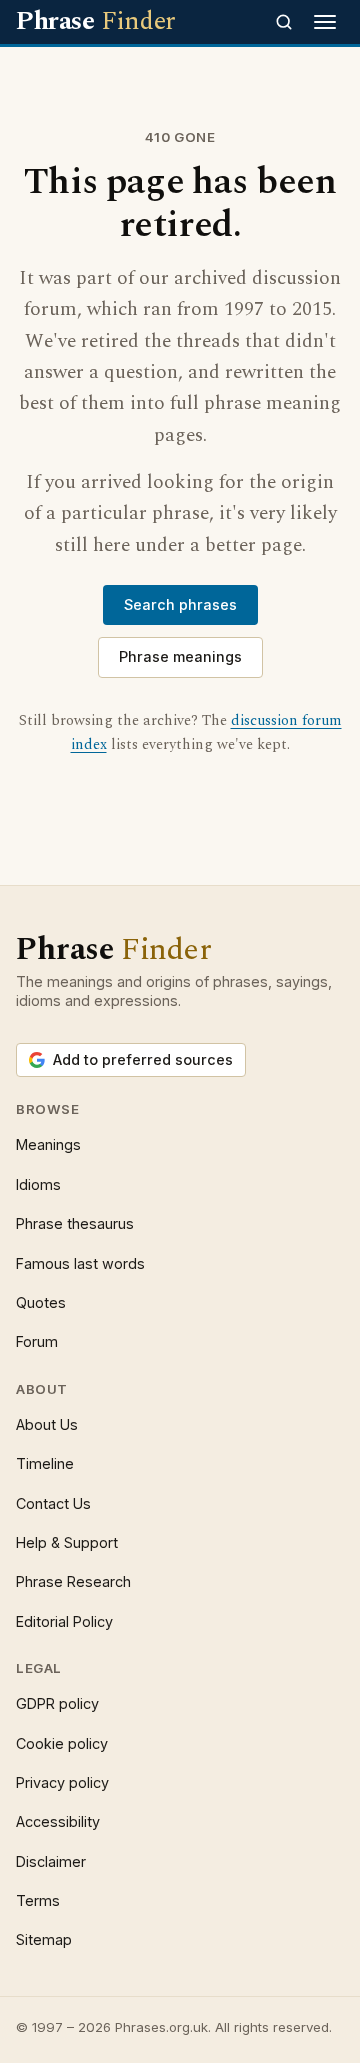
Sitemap (44, 1939)
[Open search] (284, 22)
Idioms (38, 1184)
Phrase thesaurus (75, 1223)
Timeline (45, 1463)
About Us (47, 1424)
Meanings (48, 1144)
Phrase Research (73, 1581)
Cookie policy (62, 1743)
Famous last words (80, 1263)
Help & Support (67, 1542)
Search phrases (180, 604)
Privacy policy (62, 1782)
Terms (38, 1900)
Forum (37, 1341)
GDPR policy (57, 1703)
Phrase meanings (180, 656)
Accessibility (58, 1821)
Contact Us (53, 1503)
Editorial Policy (64, 1621)
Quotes (41, 1302)
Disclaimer (51, 1861)
